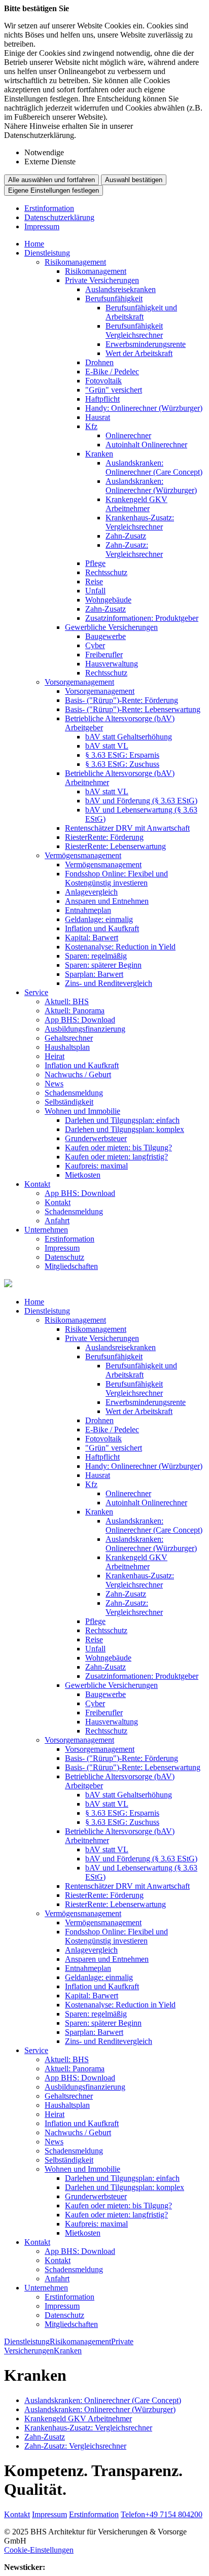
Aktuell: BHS (67, 1001)
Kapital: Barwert (92, 938)
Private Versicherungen (102, 280)
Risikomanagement (75, 262)
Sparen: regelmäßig (96, 956)
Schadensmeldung (74, 1093)
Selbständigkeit (69, 1102)
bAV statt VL (107, 746)
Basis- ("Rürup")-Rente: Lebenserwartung (133, 709)
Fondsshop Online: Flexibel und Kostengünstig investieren (116, 878)
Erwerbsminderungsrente (146, 344)
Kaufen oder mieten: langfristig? (116, 1157)
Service (36, 992)
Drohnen (99, 362)
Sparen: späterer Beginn (103, 965)
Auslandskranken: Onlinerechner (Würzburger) (151, 486)
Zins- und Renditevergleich (109, 983)
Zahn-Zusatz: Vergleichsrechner (134, 550)
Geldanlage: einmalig (99, 919)
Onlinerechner (128, 435)
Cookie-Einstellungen (39, 2550)
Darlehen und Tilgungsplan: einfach (122, 1120)
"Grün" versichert (114, 390)
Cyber (95, 645)
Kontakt (37, 1184)
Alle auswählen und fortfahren (51, 180)
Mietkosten (83, 1175)
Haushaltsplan (67, 1047)
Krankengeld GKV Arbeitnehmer (136, 504)
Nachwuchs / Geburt (78, 1074)
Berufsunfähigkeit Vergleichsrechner (134, 330)
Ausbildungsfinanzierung (85, 1029)
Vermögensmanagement (83, 855)
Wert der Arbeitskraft (139, 353)
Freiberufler (104, 655)
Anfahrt (57, 1221)
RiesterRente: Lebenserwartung (115, 846)
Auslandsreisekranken (120, 289)
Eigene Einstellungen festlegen (54, 190)
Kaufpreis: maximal (96, 1166)
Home (34, 244)
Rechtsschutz (106, 572)
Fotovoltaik (103, 381)
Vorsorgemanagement (79, 682)
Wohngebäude (108, 600)
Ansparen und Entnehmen (107, 901)
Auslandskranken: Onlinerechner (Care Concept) (154, 467)
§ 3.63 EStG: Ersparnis (122, 755)
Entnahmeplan (88, 910)
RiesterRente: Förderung (104, 837)
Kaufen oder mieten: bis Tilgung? (118, 1148)
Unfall (95, 591)
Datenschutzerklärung (59, 217)
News (54, 1084)
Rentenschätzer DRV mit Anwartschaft (127, 828)
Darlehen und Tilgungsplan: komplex (125, 1129)
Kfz (91, 426)
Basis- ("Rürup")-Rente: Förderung (121, 700)
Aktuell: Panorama (75, 1011)
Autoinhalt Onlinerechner (146, 445)
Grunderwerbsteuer (96, 1138)
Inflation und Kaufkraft (102, 928)
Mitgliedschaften (71, 1266)
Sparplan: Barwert (94, 974)
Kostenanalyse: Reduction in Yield (120, 947)
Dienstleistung (47, 253)
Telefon (162, 2514)
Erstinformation (49, 208)
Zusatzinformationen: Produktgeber (142, 618)
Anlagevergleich (91, 892)
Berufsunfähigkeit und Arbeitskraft (141, 312)
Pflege (95, 563)
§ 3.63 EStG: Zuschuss (122, 764)
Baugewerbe (106, 636)
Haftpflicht (102, 399)
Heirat (55, 1056)
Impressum (42, 226)
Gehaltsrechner (69, 1038)
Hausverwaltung (112, 664)
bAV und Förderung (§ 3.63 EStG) (141, 801)
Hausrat (98, 417)
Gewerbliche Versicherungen (111, 627)
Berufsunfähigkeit (114, 298)
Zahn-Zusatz (126, 536)
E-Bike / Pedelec (112, 372)
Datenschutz (64, 1257)
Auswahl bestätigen (134, 180)
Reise (94, 581)
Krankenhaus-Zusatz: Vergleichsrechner (140, 522)
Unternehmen (46, 1230)
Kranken (99, 454)
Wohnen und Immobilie (82, 1111)
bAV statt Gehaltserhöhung (129, 737)
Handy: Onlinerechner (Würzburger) (144, 408)
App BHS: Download (80, 1020)
